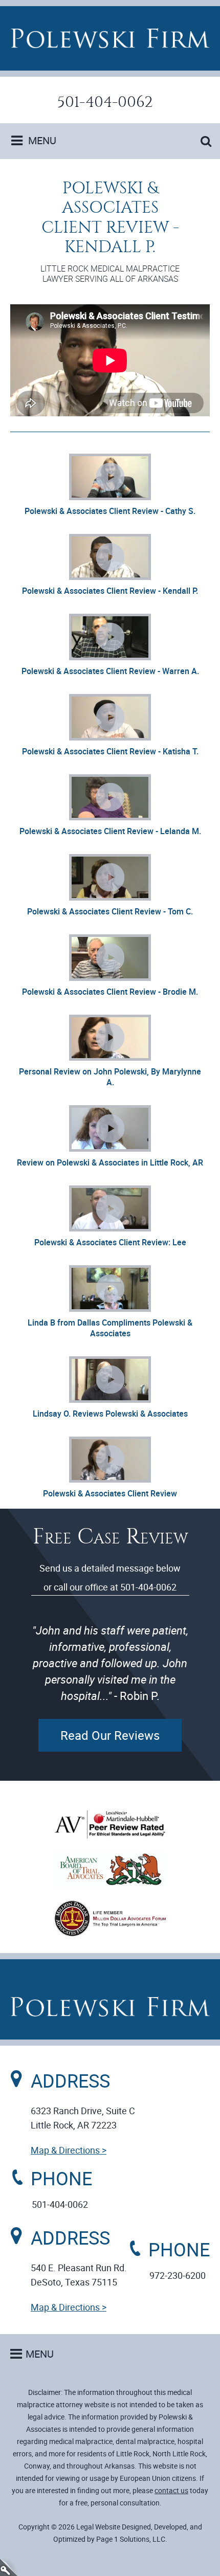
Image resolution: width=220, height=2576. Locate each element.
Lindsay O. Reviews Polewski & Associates (110, 1414)
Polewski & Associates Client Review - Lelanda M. (110, 831)
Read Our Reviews (110, 1735)
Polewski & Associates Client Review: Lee (110, 1242)
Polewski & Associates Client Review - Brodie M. (110, 992)
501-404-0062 (105, 102)
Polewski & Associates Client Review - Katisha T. (110, 751)
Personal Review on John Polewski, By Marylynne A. (110, 1077)
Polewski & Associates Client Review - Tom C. (110, 911)
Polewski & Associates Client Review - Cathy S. (110, 511)
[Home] (110, 38)
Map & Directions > (69, 2150)
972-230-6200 (178, 2275)
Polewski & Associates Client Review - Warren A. (110, 671)
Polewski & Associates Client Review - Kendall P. (110, 591)
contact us (171, 2490)
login (9, 2567)
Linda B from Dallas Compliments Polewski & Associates (110, 1328)
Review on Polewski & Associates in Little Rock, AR (110, 1162)
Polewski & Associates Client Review (110, 1493)
